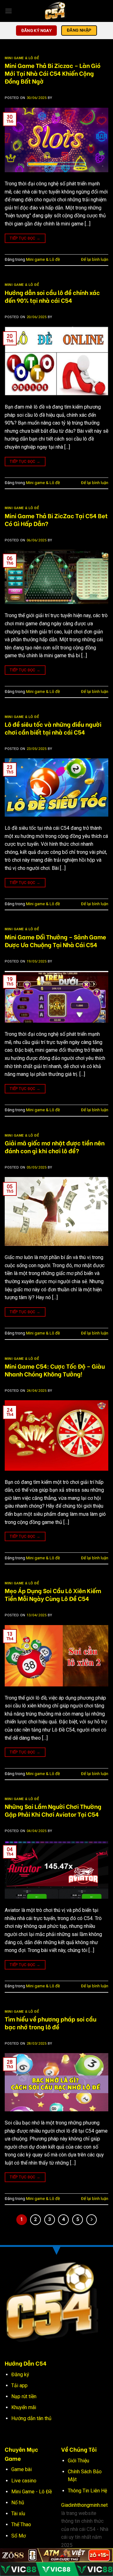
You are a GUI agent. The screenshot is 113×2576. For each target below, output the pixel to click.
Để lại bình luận (95, 259)
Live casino (24, 2481)
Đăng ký (20, 2375)
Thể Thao (21, 2524)
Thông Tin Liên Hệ (87, 2491)
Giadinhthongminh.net (84, 2505)
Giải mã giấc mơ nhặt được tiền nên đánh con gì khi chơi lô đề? (55, 1146)
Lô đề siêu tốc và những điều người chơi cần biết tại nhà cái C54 (53, 728)
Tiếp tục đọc (25, 238)
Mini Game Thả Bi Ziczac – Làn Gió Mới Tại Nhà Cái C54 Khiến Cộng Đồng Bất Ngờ (53, 73)
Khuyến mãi (24, 2407)
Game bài (22, 2469)
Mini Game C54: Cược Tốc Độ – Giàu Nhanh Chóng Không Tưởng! (55, 1370)
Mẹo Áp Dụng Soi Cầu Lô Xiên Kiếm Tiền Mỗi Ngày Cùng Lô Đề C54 (53, 1594)
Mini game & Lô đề (22, 58)
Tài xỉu (18, 2514)
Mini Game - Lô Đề (32, 2492)
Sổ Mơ (19, 2536)
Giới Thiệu (78, 2461)
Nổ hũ (18, 2503)
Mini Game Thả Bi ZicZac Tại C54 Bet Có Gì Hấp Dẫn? (56, 519)
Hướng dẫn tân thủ (31, 2418)
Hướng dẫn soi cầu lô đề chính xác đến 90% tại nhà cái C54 (52, 296)
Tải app (19, 2385)
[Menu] (8, 11)
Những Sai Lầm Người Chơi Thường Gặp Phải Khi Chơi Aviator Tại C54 (53, 1810)
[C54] (56, 11)
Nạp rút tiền (24, 2396)
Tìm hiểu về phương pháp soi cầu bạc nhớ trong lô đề (51, 2023)
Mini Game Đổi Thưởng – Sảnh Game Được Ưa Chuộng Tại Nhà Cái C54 (55, 940)
